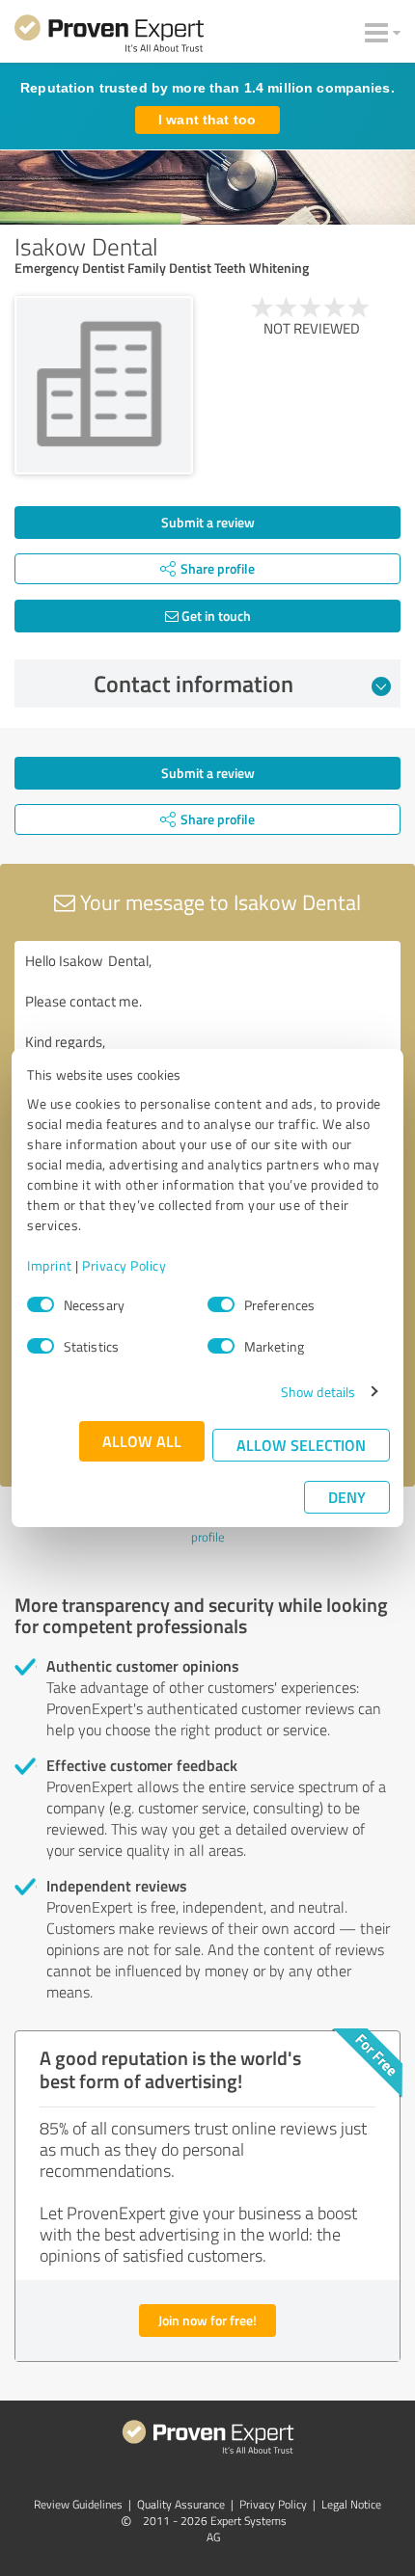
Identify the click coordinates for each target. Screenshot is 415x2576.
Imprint (50, 1265)
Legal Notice (351, 2504)
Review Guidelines (78, 2504)
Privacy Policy (124, 1265)
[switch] (221, 1304)
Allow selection (301, 1445)
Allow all (142, 1441)
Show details (318, 1392)
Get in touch (215, 616)
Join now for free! (207, 2320)
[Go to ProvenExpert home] (109, 37)
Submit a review (208, 522)
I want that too (207, 120)
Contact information (194, 684)
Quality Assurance (181, 2504)
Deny (347, 1497)
